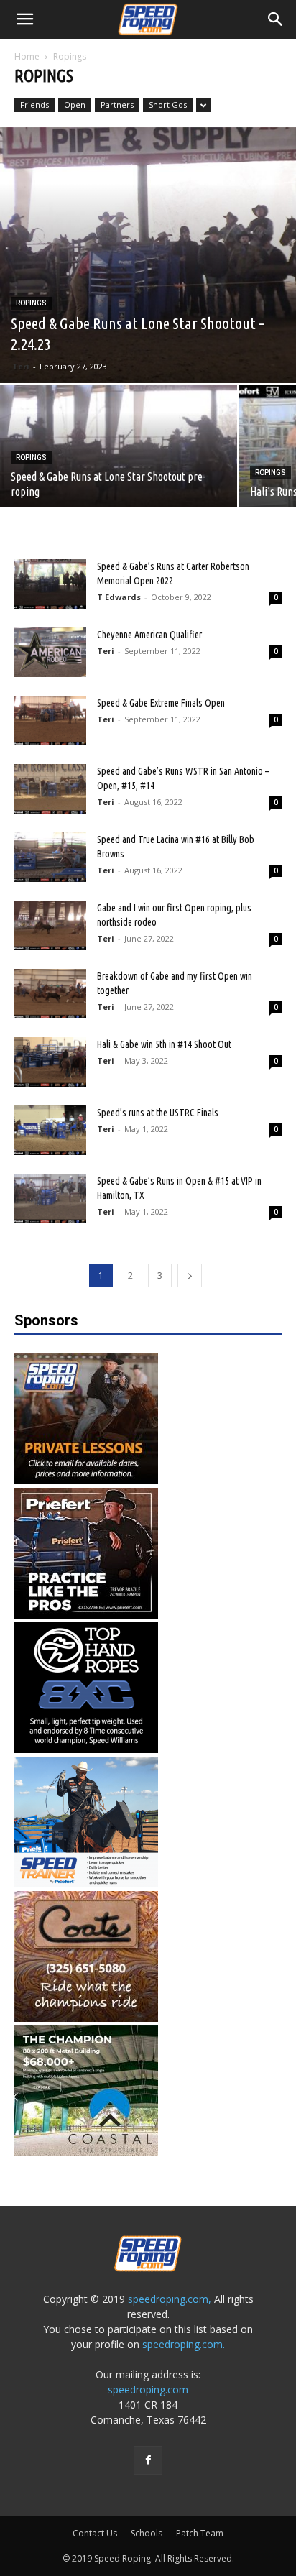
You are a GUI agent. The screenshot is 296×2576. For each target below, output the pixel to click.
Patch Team (200, 2533)
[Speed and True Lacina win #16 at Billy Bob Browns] (50, 857)
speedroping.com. (184, 2344)
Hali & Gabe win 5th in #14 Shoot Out (164, 1044)
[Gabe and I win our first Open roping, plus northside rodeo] (50, 925)
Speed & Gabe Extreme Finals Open (161, 703)
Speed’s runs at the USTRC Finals (158, 1113)
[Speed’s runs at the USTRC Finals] (50, 1130)
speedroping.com (148, 2389)
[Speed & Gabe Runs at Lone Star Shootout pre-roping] (119, 474)
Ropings (31, 303)
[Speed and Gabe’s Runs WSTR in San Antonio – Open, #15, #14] (50, 789)
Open (75, 105)
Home (27, 56)
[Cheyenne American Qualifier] (50, 652)
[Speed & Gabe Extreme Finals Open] (50, 721)
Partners (117, 105)
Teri (21, 366)
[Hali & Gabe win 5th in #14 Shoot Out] (50, 1062)
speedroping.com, (170, 2299)
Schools (147, 2533)
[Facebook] (148, 2460)
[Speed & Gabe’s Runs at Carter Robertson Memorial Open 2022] (50, 584)
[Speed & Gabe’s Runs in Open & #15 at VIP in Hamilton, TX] (50, 1199)
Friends (34, 105)
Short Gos (168, 105)
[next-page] (190, 1275)
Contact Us (95, 2533)
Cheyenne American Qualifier (149, 635)
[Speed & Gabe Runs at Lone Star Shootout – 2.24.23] (148, 255)
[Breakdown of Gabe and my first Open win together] (50, 994)
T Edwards (119, 597)
